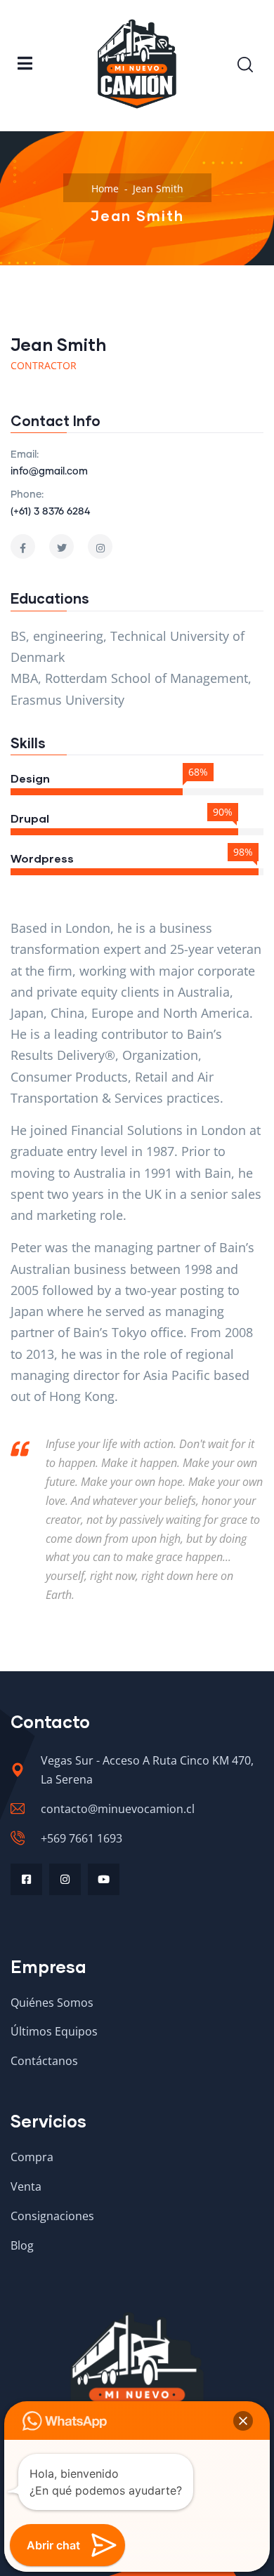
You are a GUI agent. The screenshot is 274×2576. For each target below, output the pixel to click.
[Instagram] (65, 1879)
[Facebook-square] (26, 1879)
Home (105, 188)
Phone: (27, 495)
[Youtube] (104, 1879)
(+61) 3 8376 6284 (50, 512)
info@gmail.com (49, 472)
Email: (25, 455)
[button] (243, 2421)
